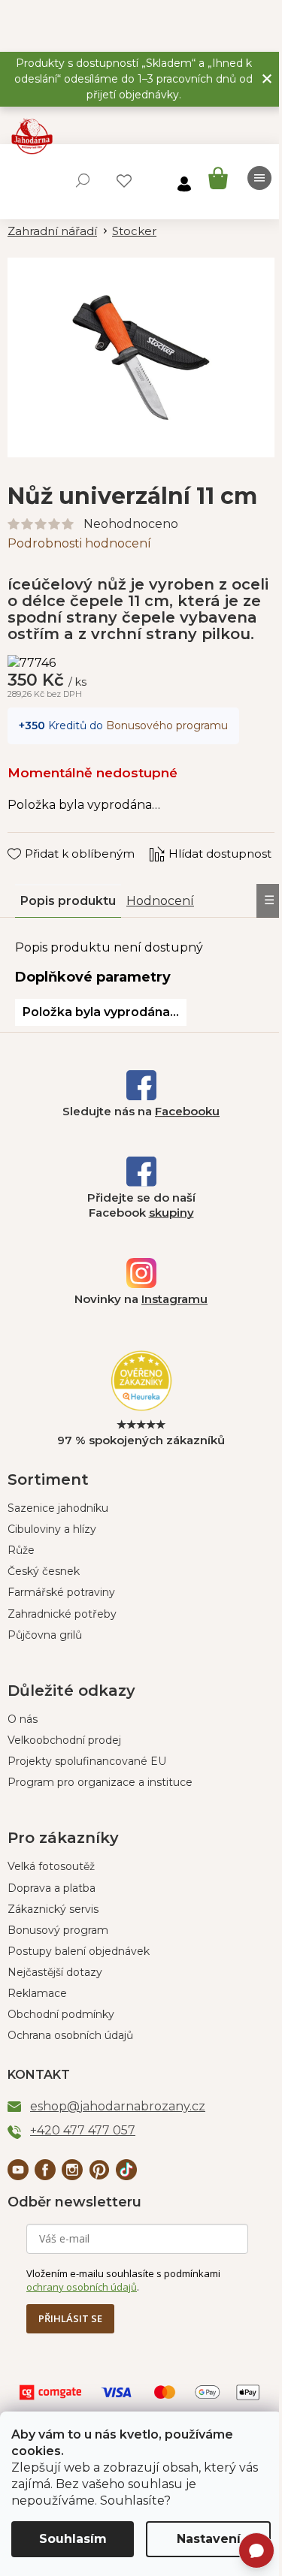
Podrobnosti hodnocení (79, 543)
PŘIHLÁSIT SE (70, 2318)
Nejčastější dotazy (55, 1972)
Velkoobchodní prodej (64, 1740)
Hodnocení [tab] (160, 901)
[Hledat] (83, 180)
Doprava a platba (52, 1888)
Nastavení (209, 2539)
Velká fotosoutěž (51, 1866)
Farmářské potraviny (61, 1592)
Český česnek (44, 1571)
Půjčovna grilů (45, 1635)
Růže (21, 1550)
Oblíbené (124, 181)
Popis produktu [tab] (68, 901)
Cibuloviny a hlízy (52, 1529)
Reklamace (37, 1993)
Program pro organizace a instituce (100, 1782)
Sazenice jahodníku (58, 1508)
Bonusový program (58, 1930)
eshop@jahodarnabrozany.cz (118, 2106)
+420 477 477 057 (83, 2130)
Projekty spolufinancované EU (87, 1761)
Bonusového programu (167, 725)
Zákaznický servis (53, 1909)
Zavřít (34, 840)
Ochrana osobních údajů (70, 2035)
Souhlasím (73, 2539)
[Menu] (259, 178)
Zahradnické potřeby (62, 1614)
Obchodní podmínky (61, 2014)
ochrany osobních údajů (82, 2287)
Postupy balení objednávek (79, 1951)
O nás (23, 1719)
